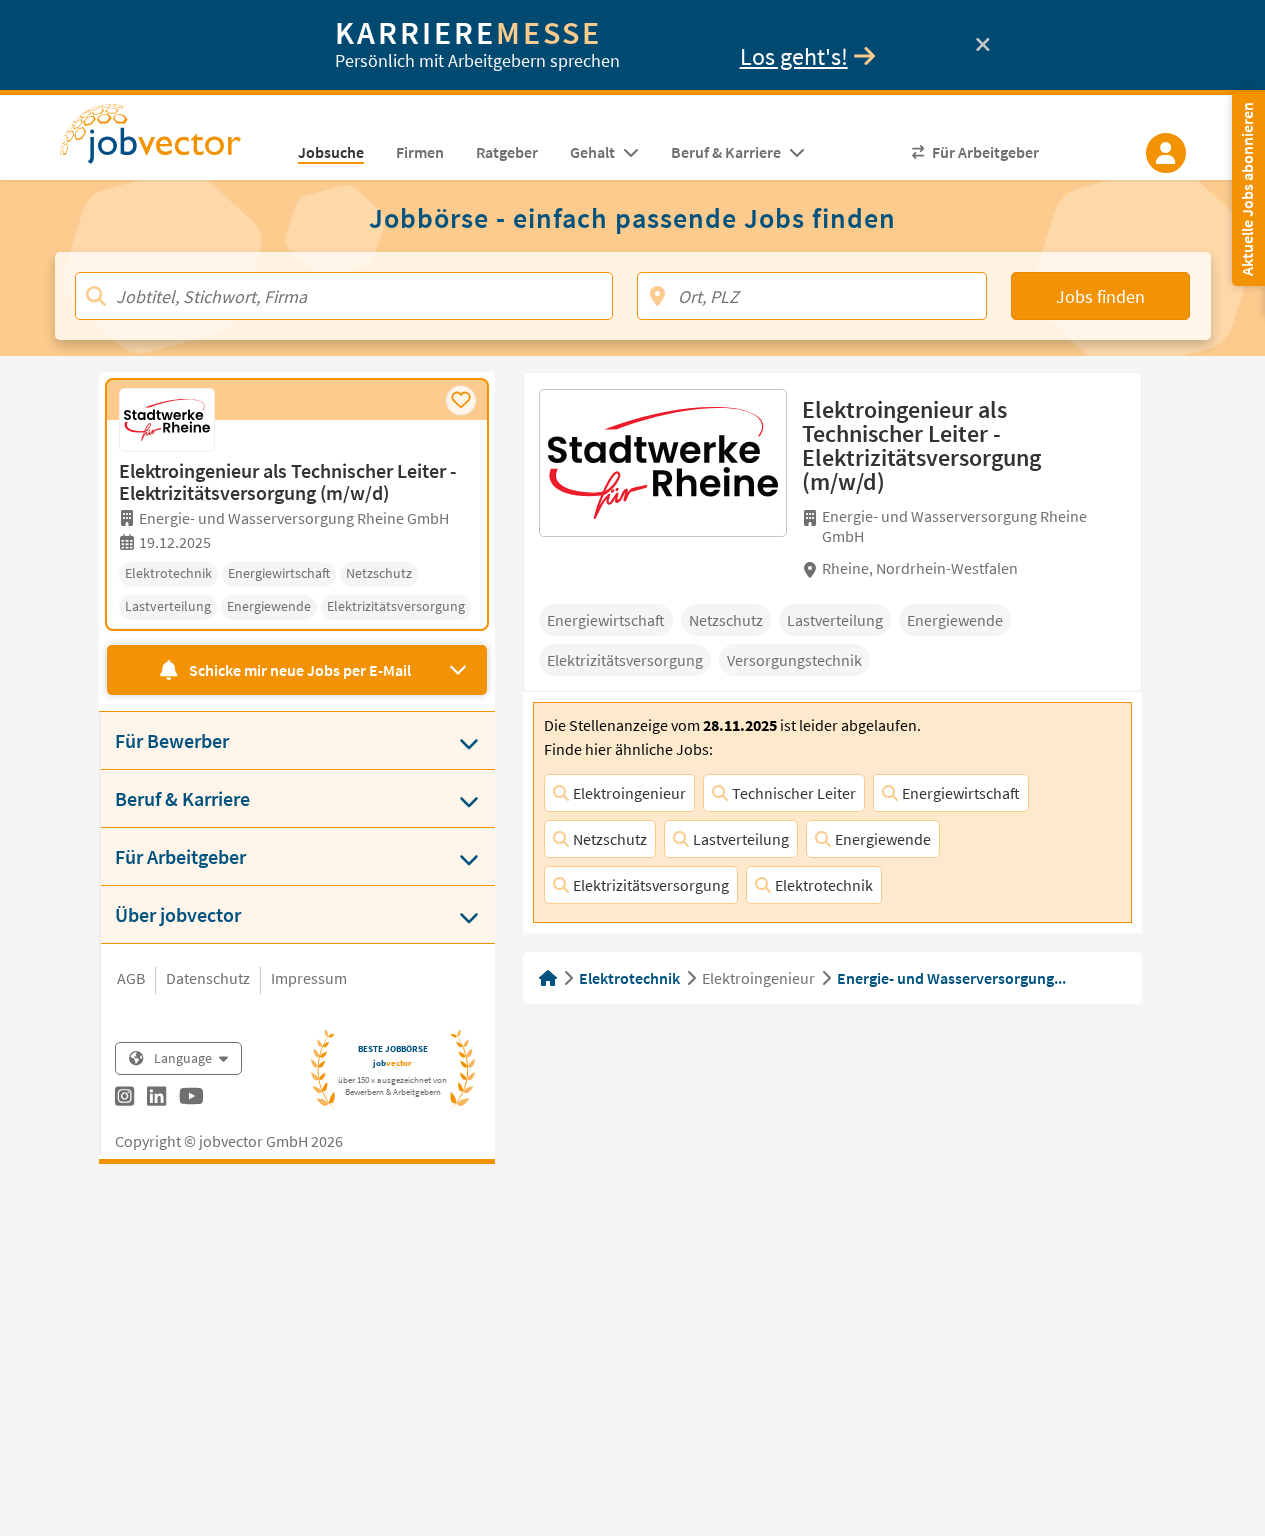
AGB (131, 978)
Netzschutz (610, 839)
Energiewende (883, 839)
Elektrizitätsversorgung (651, 885)
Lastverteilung (741, 839)
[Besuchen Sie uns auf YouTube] (191, 1099)
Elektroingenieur (629, 793)
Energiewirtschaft (961, 793)
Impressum (309, 978)
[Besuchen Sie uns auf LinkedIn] (156, 1099)
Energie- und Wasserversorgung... (951, 978)
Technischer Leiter (794, 793)
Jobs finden (1100, 296)
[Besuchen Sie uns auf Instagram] (124, 1099)
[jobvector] (170, 140)
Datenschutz (208, 978)
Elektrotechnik (824, 885)
